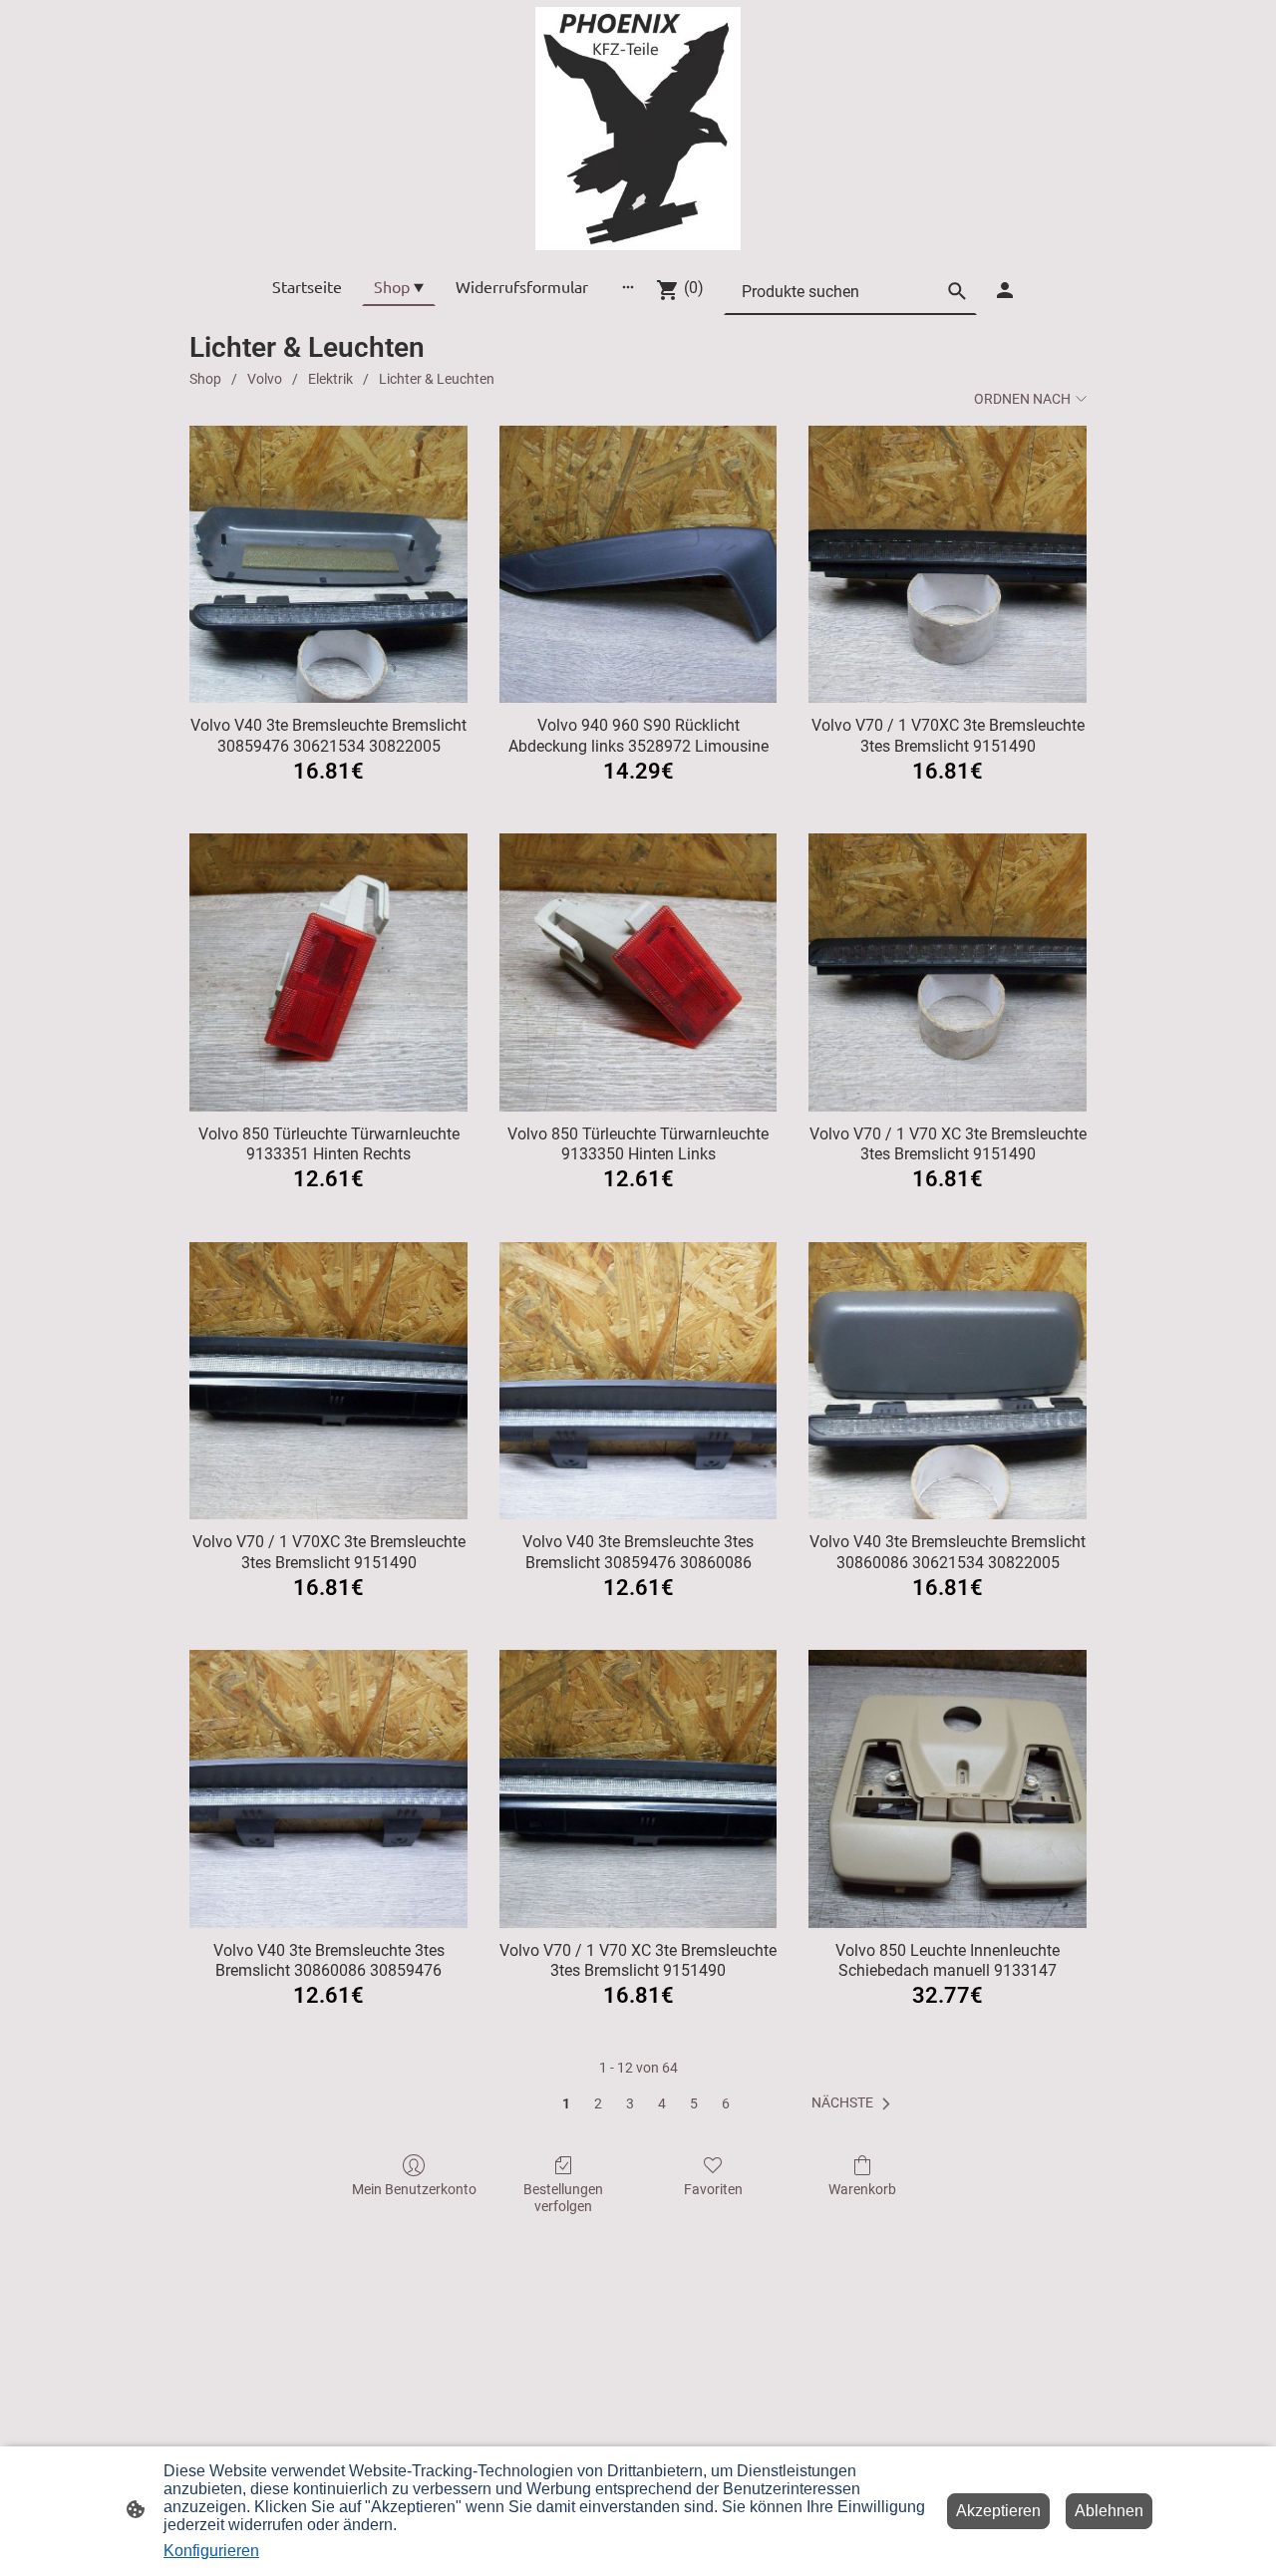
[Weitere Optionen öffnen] (628, 286)
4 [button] (662, 2103)
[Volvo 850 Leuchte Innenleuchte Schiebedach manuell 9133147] (948, 1789)
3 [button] (630, 2103)
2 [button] (598, 2103)
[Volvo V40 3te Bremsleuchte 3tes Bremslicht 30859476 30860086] (638, 1381)
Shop (205, 379)
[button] (855, 2103)
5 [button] (694, 2103)
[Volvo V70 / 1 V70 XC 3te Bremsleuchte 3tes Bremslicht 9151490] (948, 972)
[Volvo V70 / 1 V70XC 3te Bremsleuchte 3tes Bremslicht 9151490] (948, 565)
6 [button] (726, 2103)
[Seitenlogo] (638, 129)
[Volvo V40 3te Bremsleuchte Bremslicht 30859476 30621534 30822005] (328, 565)
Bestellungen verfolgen (563, 2198)
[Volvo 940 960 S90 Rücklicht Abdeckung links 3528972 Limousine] (638, 565)
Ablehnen (1109, 2511)
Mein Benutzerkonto (414, 2189)
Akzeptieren (998, 2511)
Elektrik (330, 379)
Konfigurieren (211, 2551)
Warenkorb (862, 2189)
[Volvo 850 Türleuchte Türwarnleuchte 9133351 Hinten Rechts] (328, 972)
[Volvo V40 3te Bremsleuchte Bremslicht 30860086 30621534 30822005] (948, 1381)
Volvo (265, 379)
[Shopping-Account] (1005, 290)
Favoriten (713, 2189)
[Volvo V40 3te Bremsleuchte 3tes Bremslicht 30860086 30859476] (328, 1789)
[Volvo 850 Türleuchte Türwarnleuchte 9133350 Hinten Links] (638, 972)
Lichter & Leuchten (437, 379)
